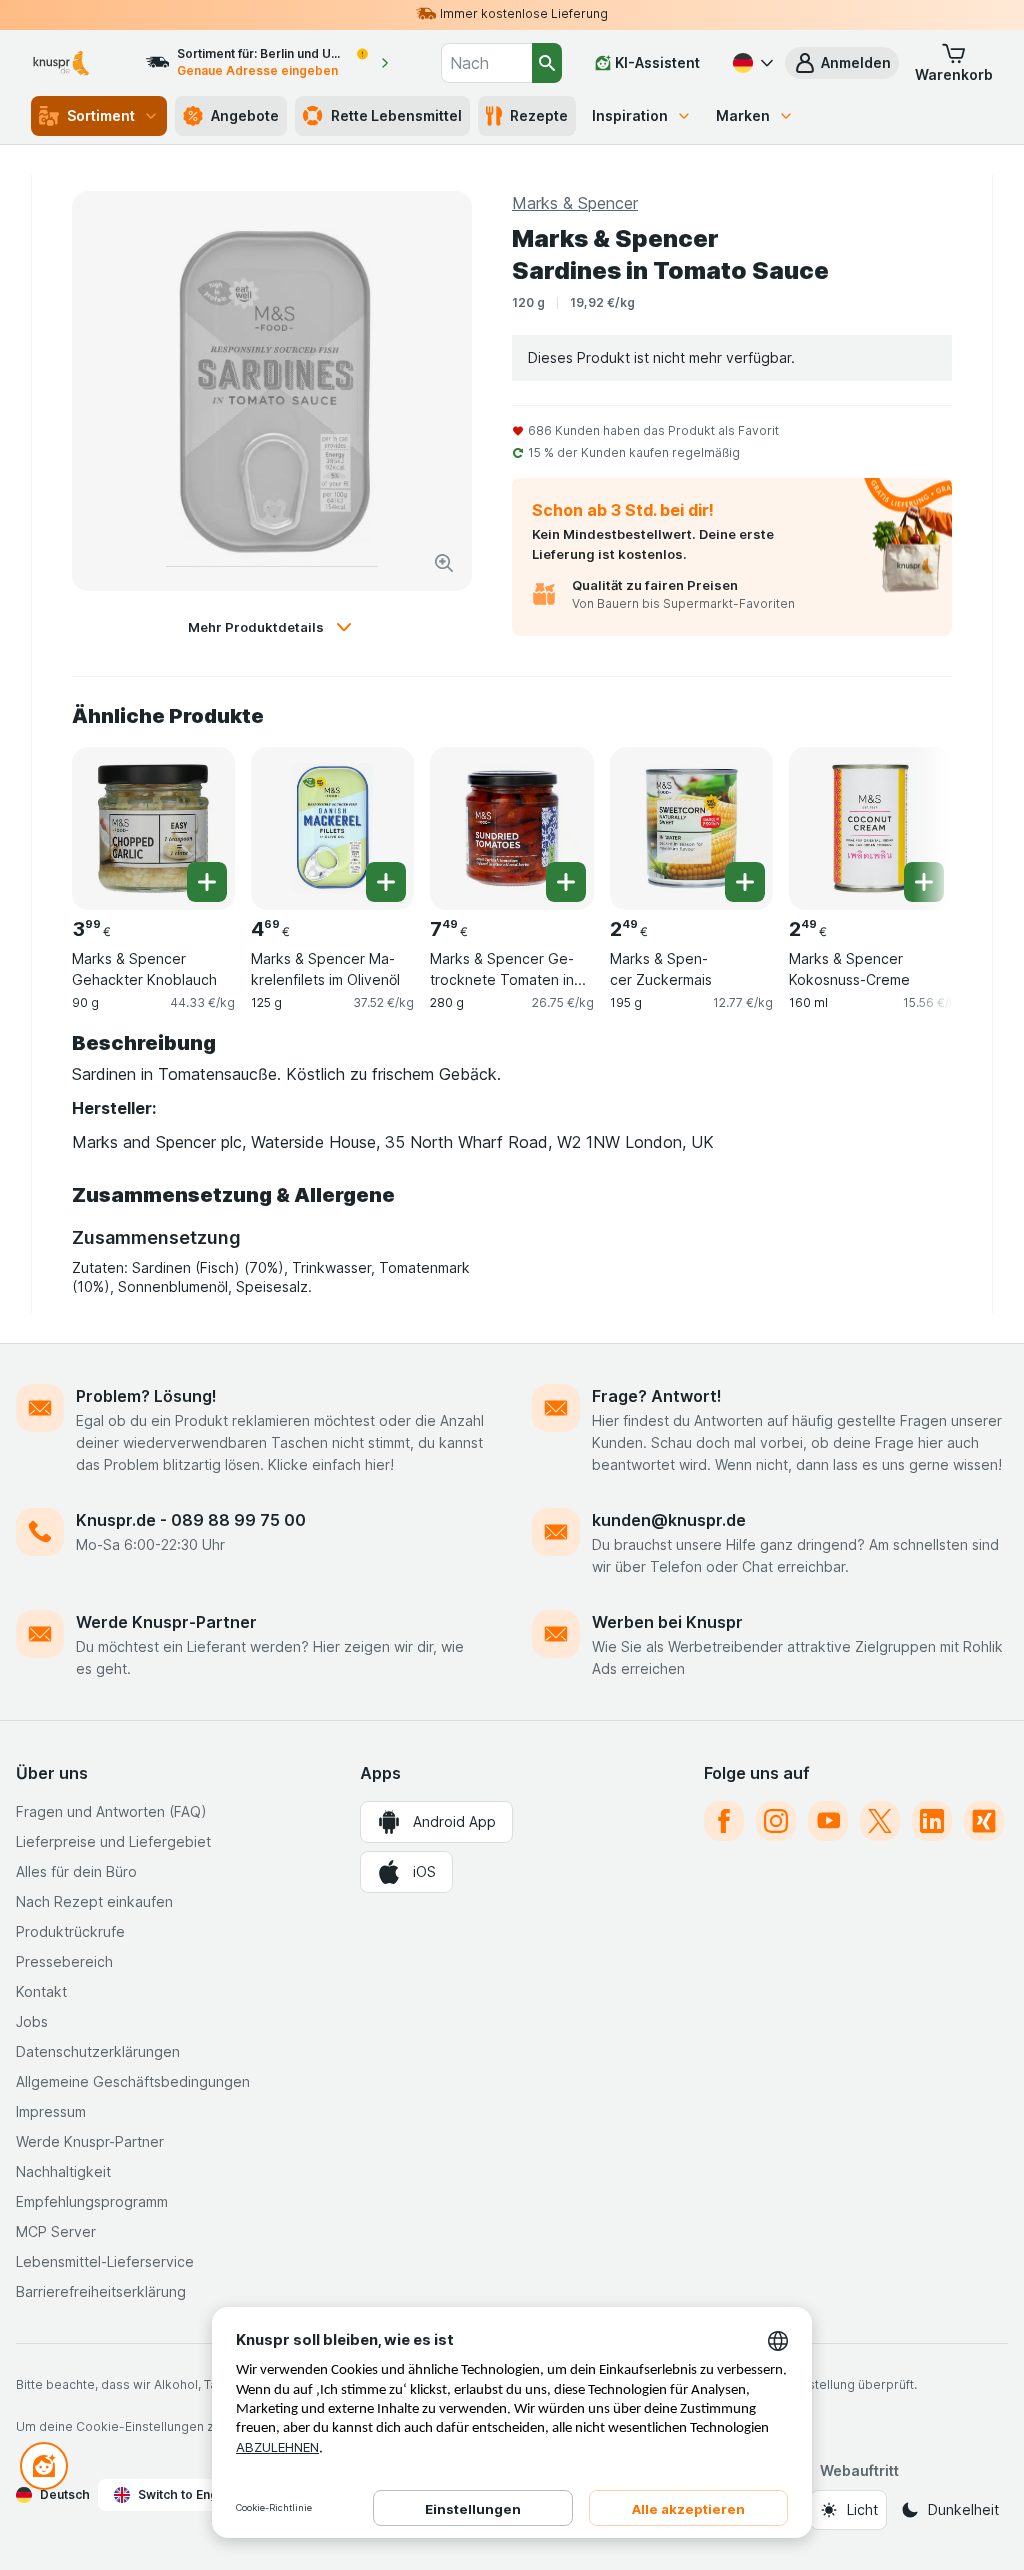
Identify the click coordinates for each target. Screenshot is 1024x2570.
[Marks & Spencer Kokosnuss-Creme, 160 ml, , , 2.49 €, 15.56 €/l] (870, 828)
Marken (743, 115)
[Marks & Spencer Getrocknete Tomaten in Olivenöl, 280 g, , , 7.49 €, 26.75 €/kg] (511, 828)
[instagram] (776, 1821)
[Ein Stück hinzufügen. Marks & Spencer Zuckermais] (745, 882)
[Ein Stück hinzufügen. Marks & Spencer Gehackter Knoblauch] (207, 882)
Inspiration (630, 115)
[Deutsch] (751, 63)
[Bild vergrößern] (444, 563)
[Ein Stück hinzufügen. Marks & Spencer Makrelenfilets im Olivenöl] (386, 882)
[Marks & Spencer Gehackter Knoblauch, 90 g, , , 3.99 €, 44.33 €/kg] (153, 828)
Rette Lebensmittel (396, 115)
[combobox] (486, 63)
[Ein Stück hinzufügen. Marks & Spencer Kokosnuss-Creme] (924, 882)
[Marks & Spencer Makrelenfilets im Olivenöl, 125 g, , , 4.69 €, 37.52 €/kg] (332, 828)
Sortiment (101, 115)
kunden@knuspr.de (669, 1520)
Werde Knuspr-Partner (166, 1622)
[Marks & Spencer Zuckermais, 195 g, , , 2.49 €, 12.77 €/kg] (691, 828)
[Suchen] (547, 63)
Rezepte (539, 115)
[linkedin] (932, 1821)
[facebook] (724, 1821)
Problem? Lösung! (146, 1396)
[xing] (984, 1821)
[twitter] (880, 1821)
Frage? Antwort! (657, 1396)
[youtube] (828, 1821)
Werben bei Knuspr (667, 1622)
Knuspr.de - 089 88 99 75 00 (191, 1520)
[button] (842, 63)
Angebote (245, 115)
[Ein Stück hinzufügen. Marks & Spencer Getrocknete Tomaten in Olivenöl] (566, 882)
